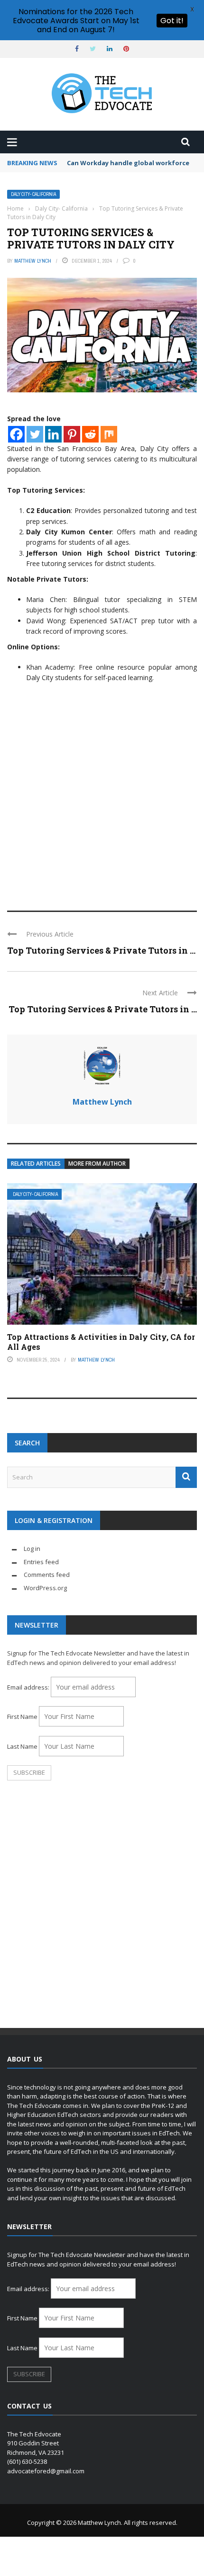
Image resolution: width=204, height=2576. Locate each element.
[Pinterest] (72, 434)
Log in (32, 1549)
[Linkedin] (53, 434)
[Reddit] (90, 434)
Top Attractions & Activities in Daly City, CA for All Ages (101, 1342)
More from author (97, 1164)
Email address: (29, 1687)
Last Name (22, 1746)
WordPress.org (45, 1588)
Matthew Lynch (33, 261)
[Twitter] (35, 434)
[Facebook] (16, 434)
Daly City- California (33, 194)
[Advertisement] (102, 790)
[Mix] (109, 434)
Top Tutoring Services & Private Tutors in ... (101, 950)
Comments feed (47, 1575)
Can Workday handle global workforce (128, 163)
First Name (22, 1717)
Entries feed (41, 1562)
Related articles (36, 1164)
